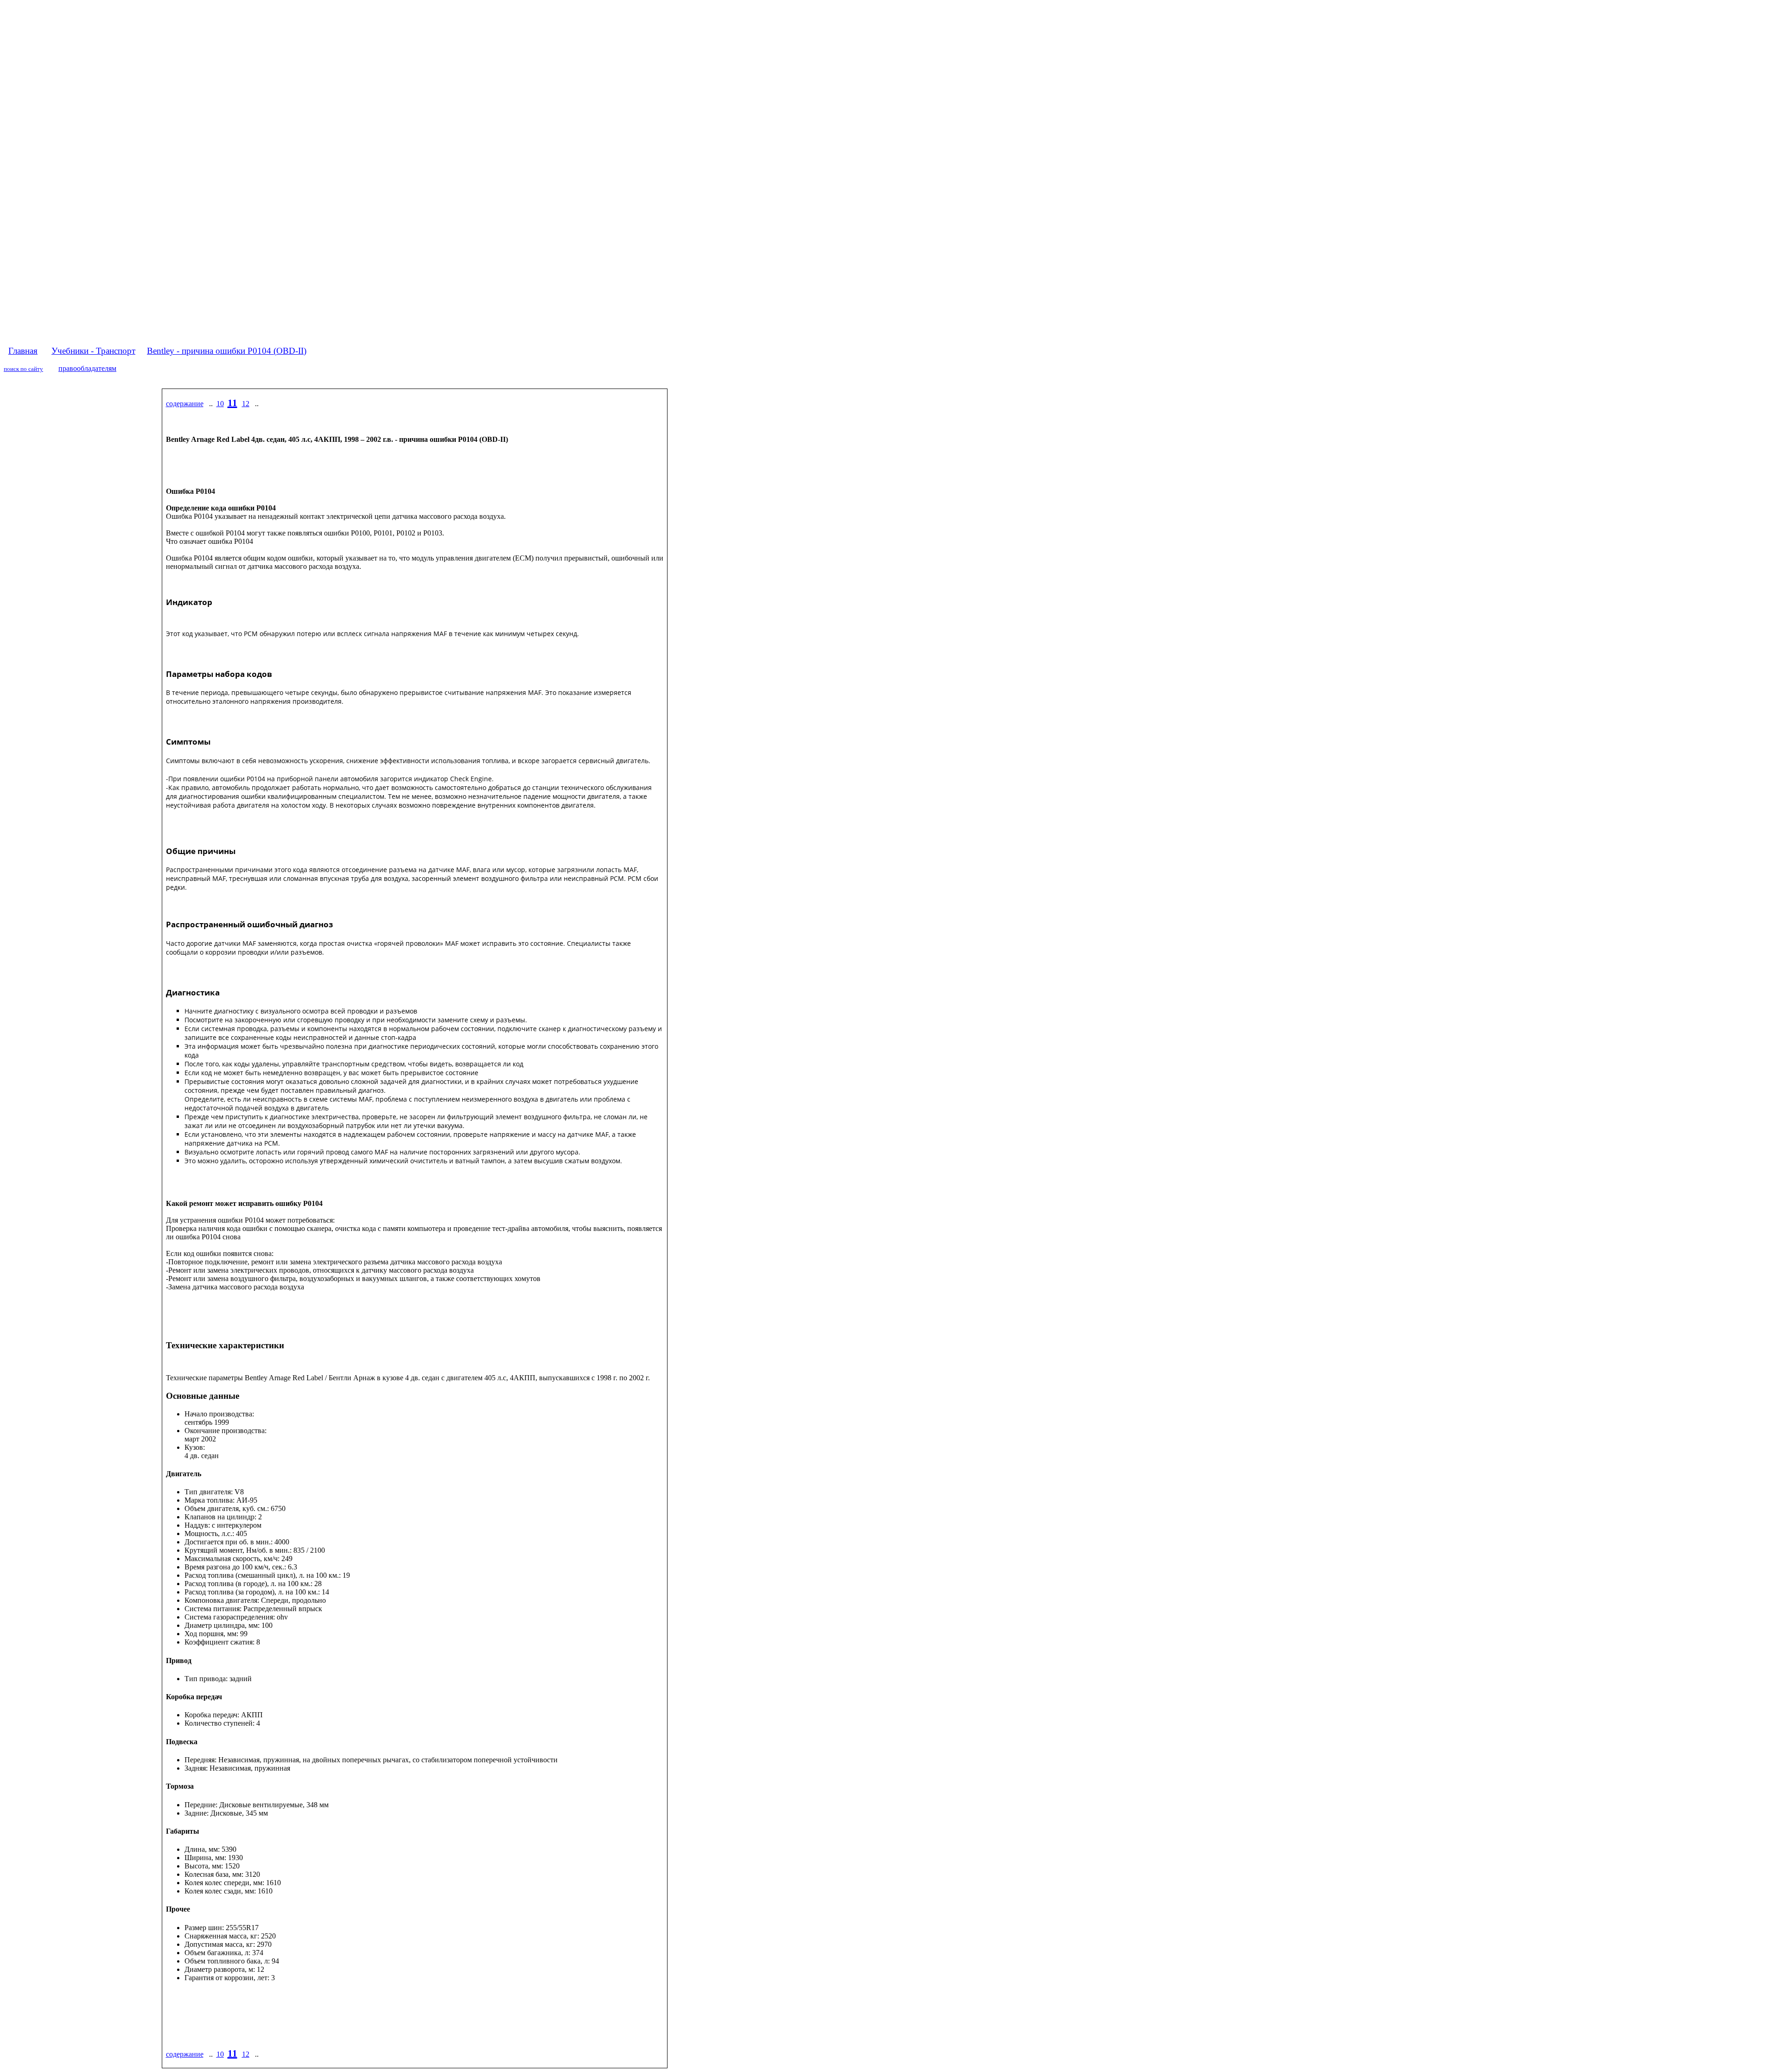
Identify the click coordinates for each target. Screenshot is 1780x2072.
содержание (185, 404)
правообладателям (87, 368)
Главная (23, 351)
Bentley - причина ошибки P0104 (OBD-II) (227, 351)
